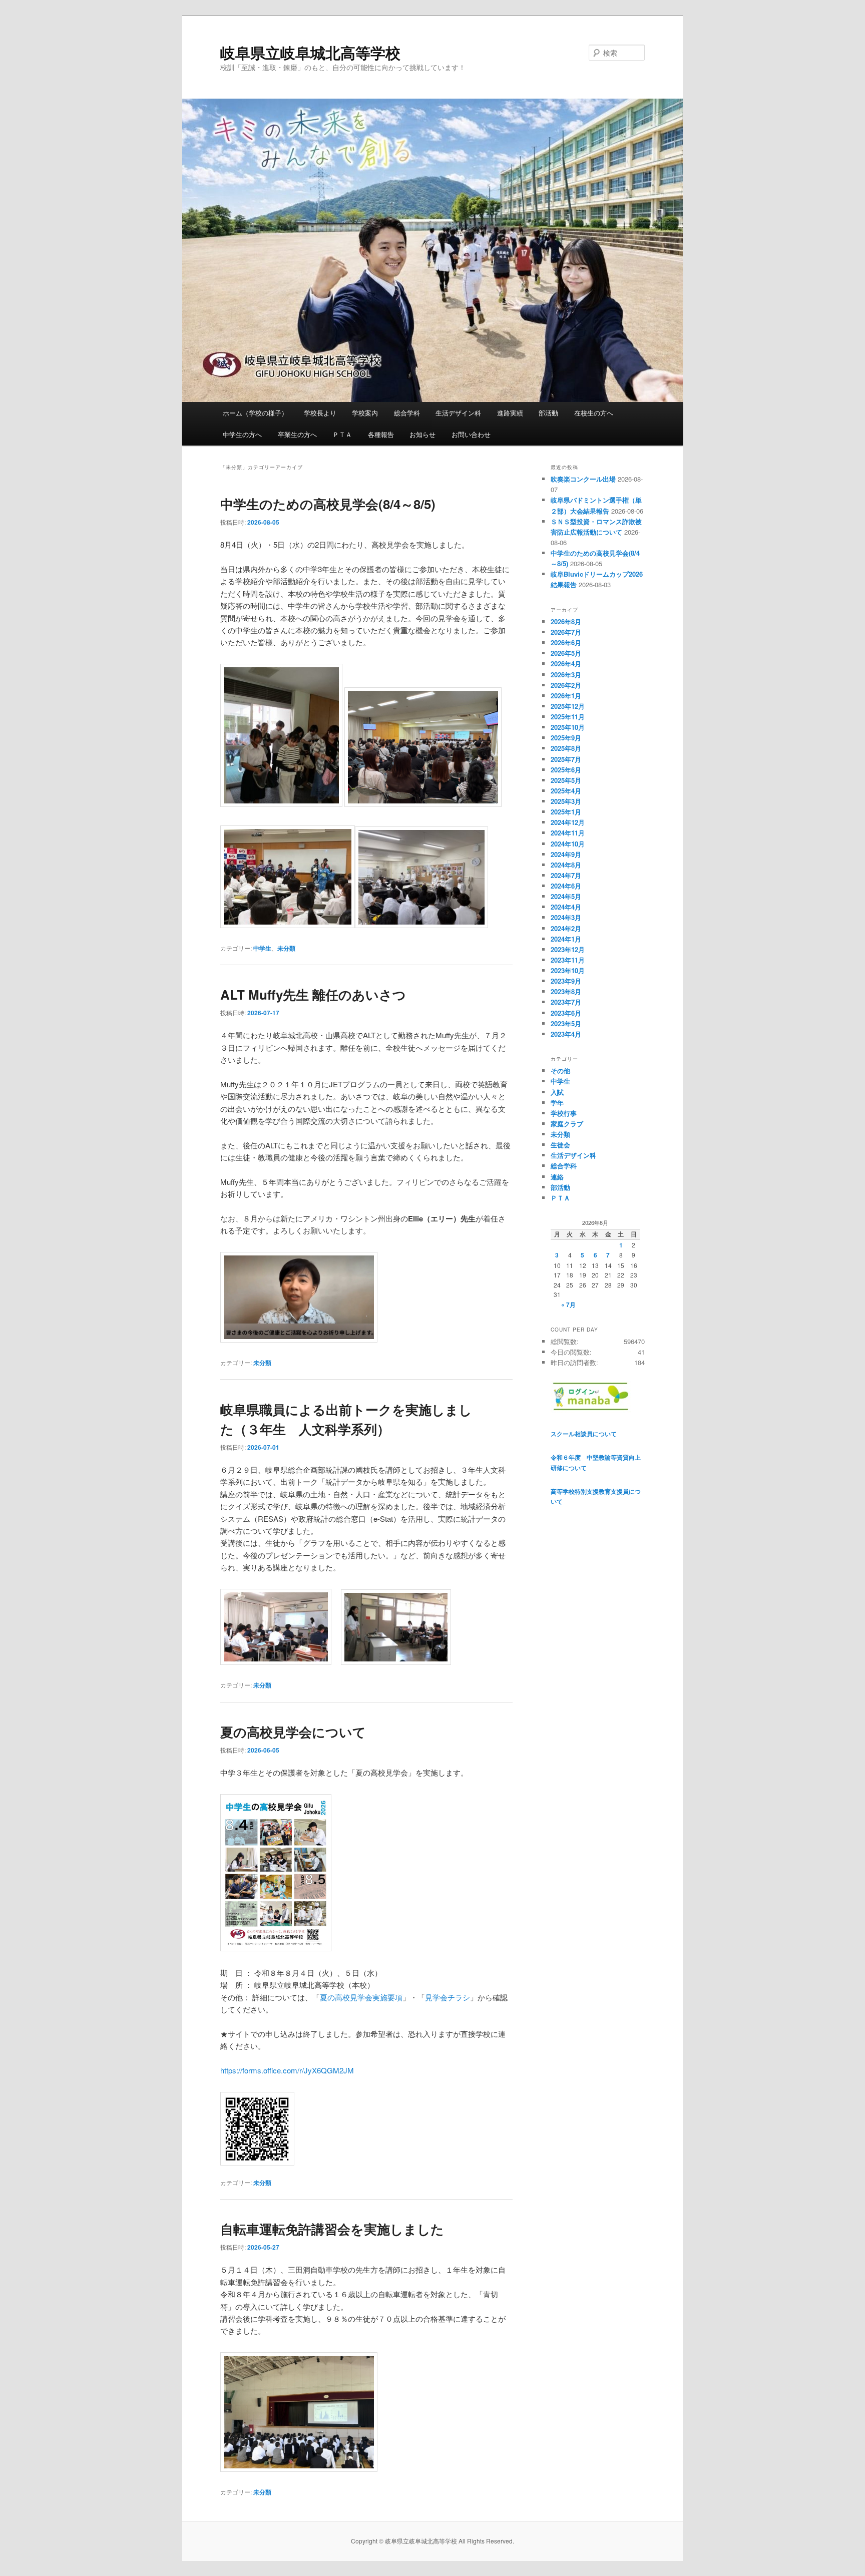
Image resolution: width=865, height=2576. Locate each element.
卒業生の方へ (297, 434)
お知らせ (422, 434)
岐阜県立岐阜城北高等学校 (310, 52)
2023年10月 (568, 970)
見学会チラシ (448, 1997)
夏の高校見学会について (293, 1732)
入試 (557, 1092)
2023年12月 (568, 949)
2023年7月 (566, 1002)
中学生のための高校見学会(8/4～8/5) (328, 504)
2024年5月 (566, 896)
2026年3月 (566, 675)
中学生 (262, 948)
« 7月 (568, 1305)
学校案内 (365, 413)
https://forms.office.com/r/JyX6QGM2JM (287, 2070)
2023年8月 (566, 991)
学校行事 (564, 1113)
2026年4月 (566, 664)
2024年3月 (566, 917)
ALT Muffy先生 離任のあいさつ (313, 994)
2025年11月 (568, 717)
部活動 (548, 413)
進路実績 (510, 413)
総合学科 (407, 413)
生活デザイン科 (458, 413)
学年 (557, 1103)
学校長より (320, 413)
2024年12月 (568, 822)
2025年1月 (566, 812)
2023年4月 (566, 1034)
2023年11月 (568, 960)
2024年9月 (566, 854)
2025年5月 (566, 780)
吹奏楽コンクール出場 (583, 479)
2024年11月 (568, 833)
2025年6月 (566, 770)
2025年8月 (566, 748)
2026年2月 (566, 685)
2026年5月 (566, 653)
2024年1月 (566, 939)
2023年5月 (566, 1023)
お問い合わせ (471, 434)
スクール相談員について (584, 1434)
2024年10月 (568, 844)
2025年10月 (568, 727)
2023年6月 (566, 1013)
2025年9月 (566, 738)
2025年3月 (566, 801)
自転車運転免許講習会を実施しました (332, 2229)
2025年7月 (566, 759)
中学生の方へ (242, 434)
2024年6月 (566, 886)
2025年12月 (568, 706)
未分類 (286, 948)
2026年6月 (566, 642)
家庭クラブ (567, 1124)
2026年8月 (566, 621)
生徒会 (560, 1145)
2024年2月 (566, 928)
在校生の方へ (594, 413)
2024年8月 (566, 865)
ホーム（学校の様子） (255, 413)
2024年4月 (566, 907)
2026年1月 (566, 696)
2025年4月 (566, 791)
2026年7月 (566, 632)
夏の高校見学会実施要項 (361, 1997)
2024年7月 (566, 875)
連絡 (557, 1177)
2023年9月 (566, 981)
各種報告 (381, 434)
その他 (560, 1070)
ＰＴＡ (342, 434)
